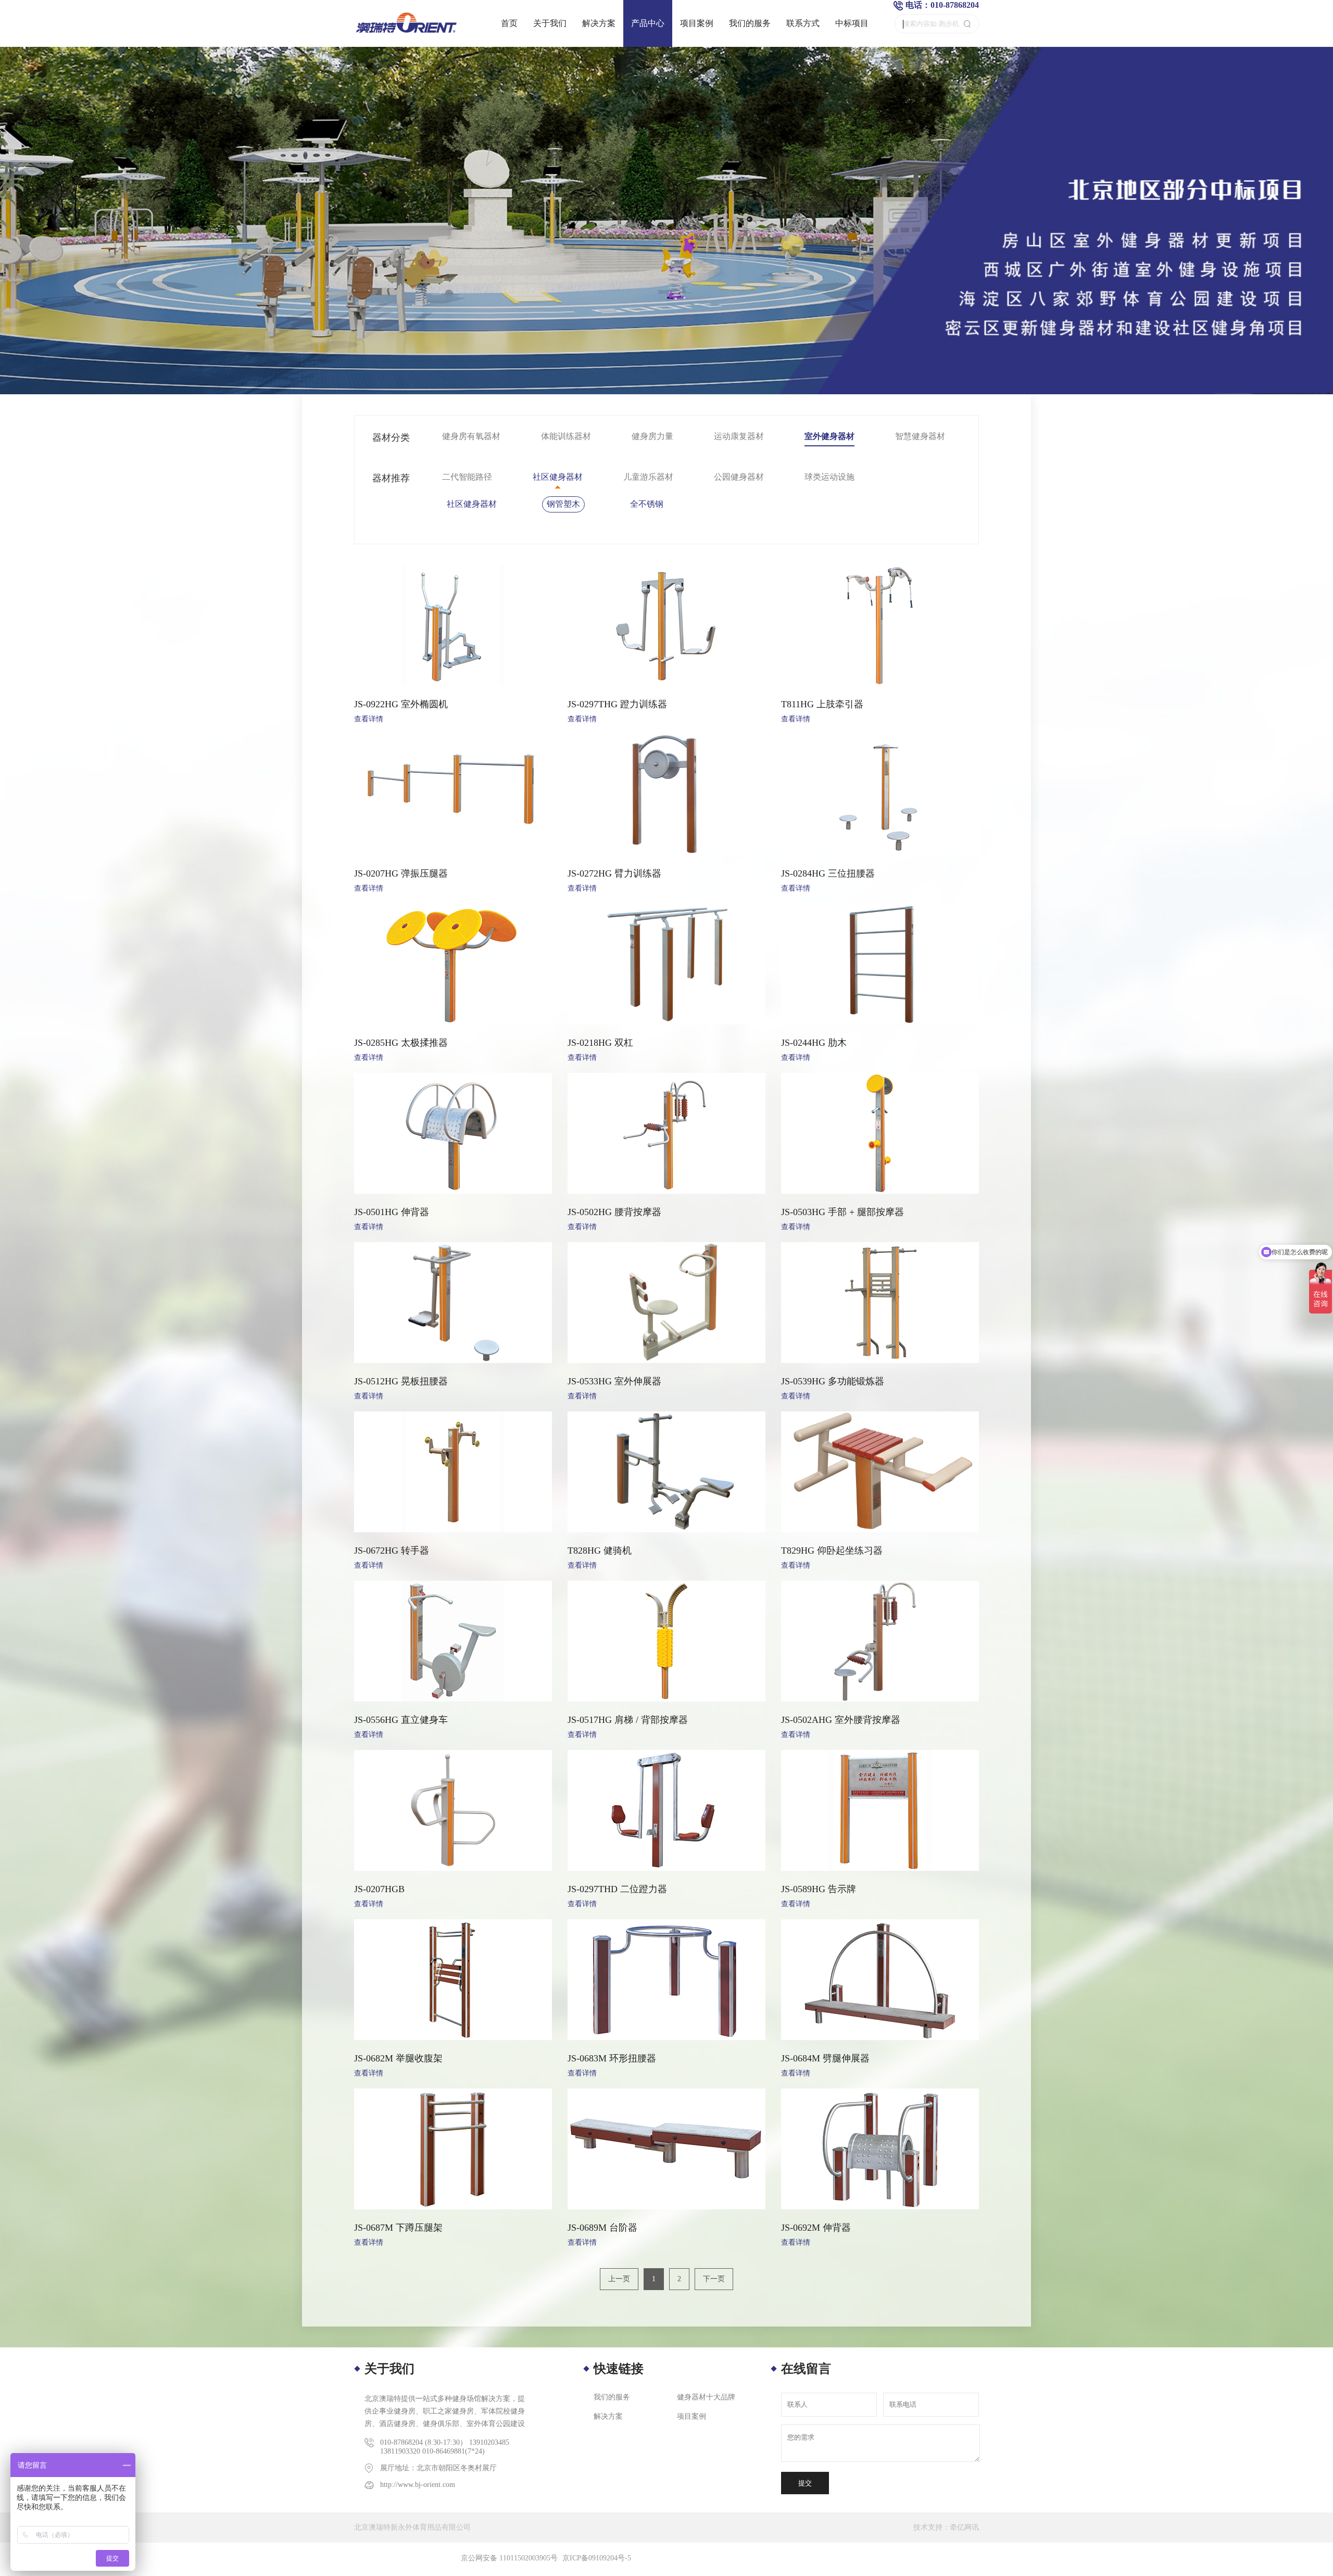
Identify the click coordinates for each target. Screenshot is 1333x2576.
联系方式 (803, 23)
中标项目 (852, 23)
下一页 (714, 2279)
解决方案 (599, 23)
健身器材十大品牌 (706, 2397)
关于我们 (550, 23)
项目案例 (697, 23)
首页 (509, 23)
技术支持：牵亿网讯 (946, 2527)
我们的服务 (750, 23)
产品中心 (648, 23)
